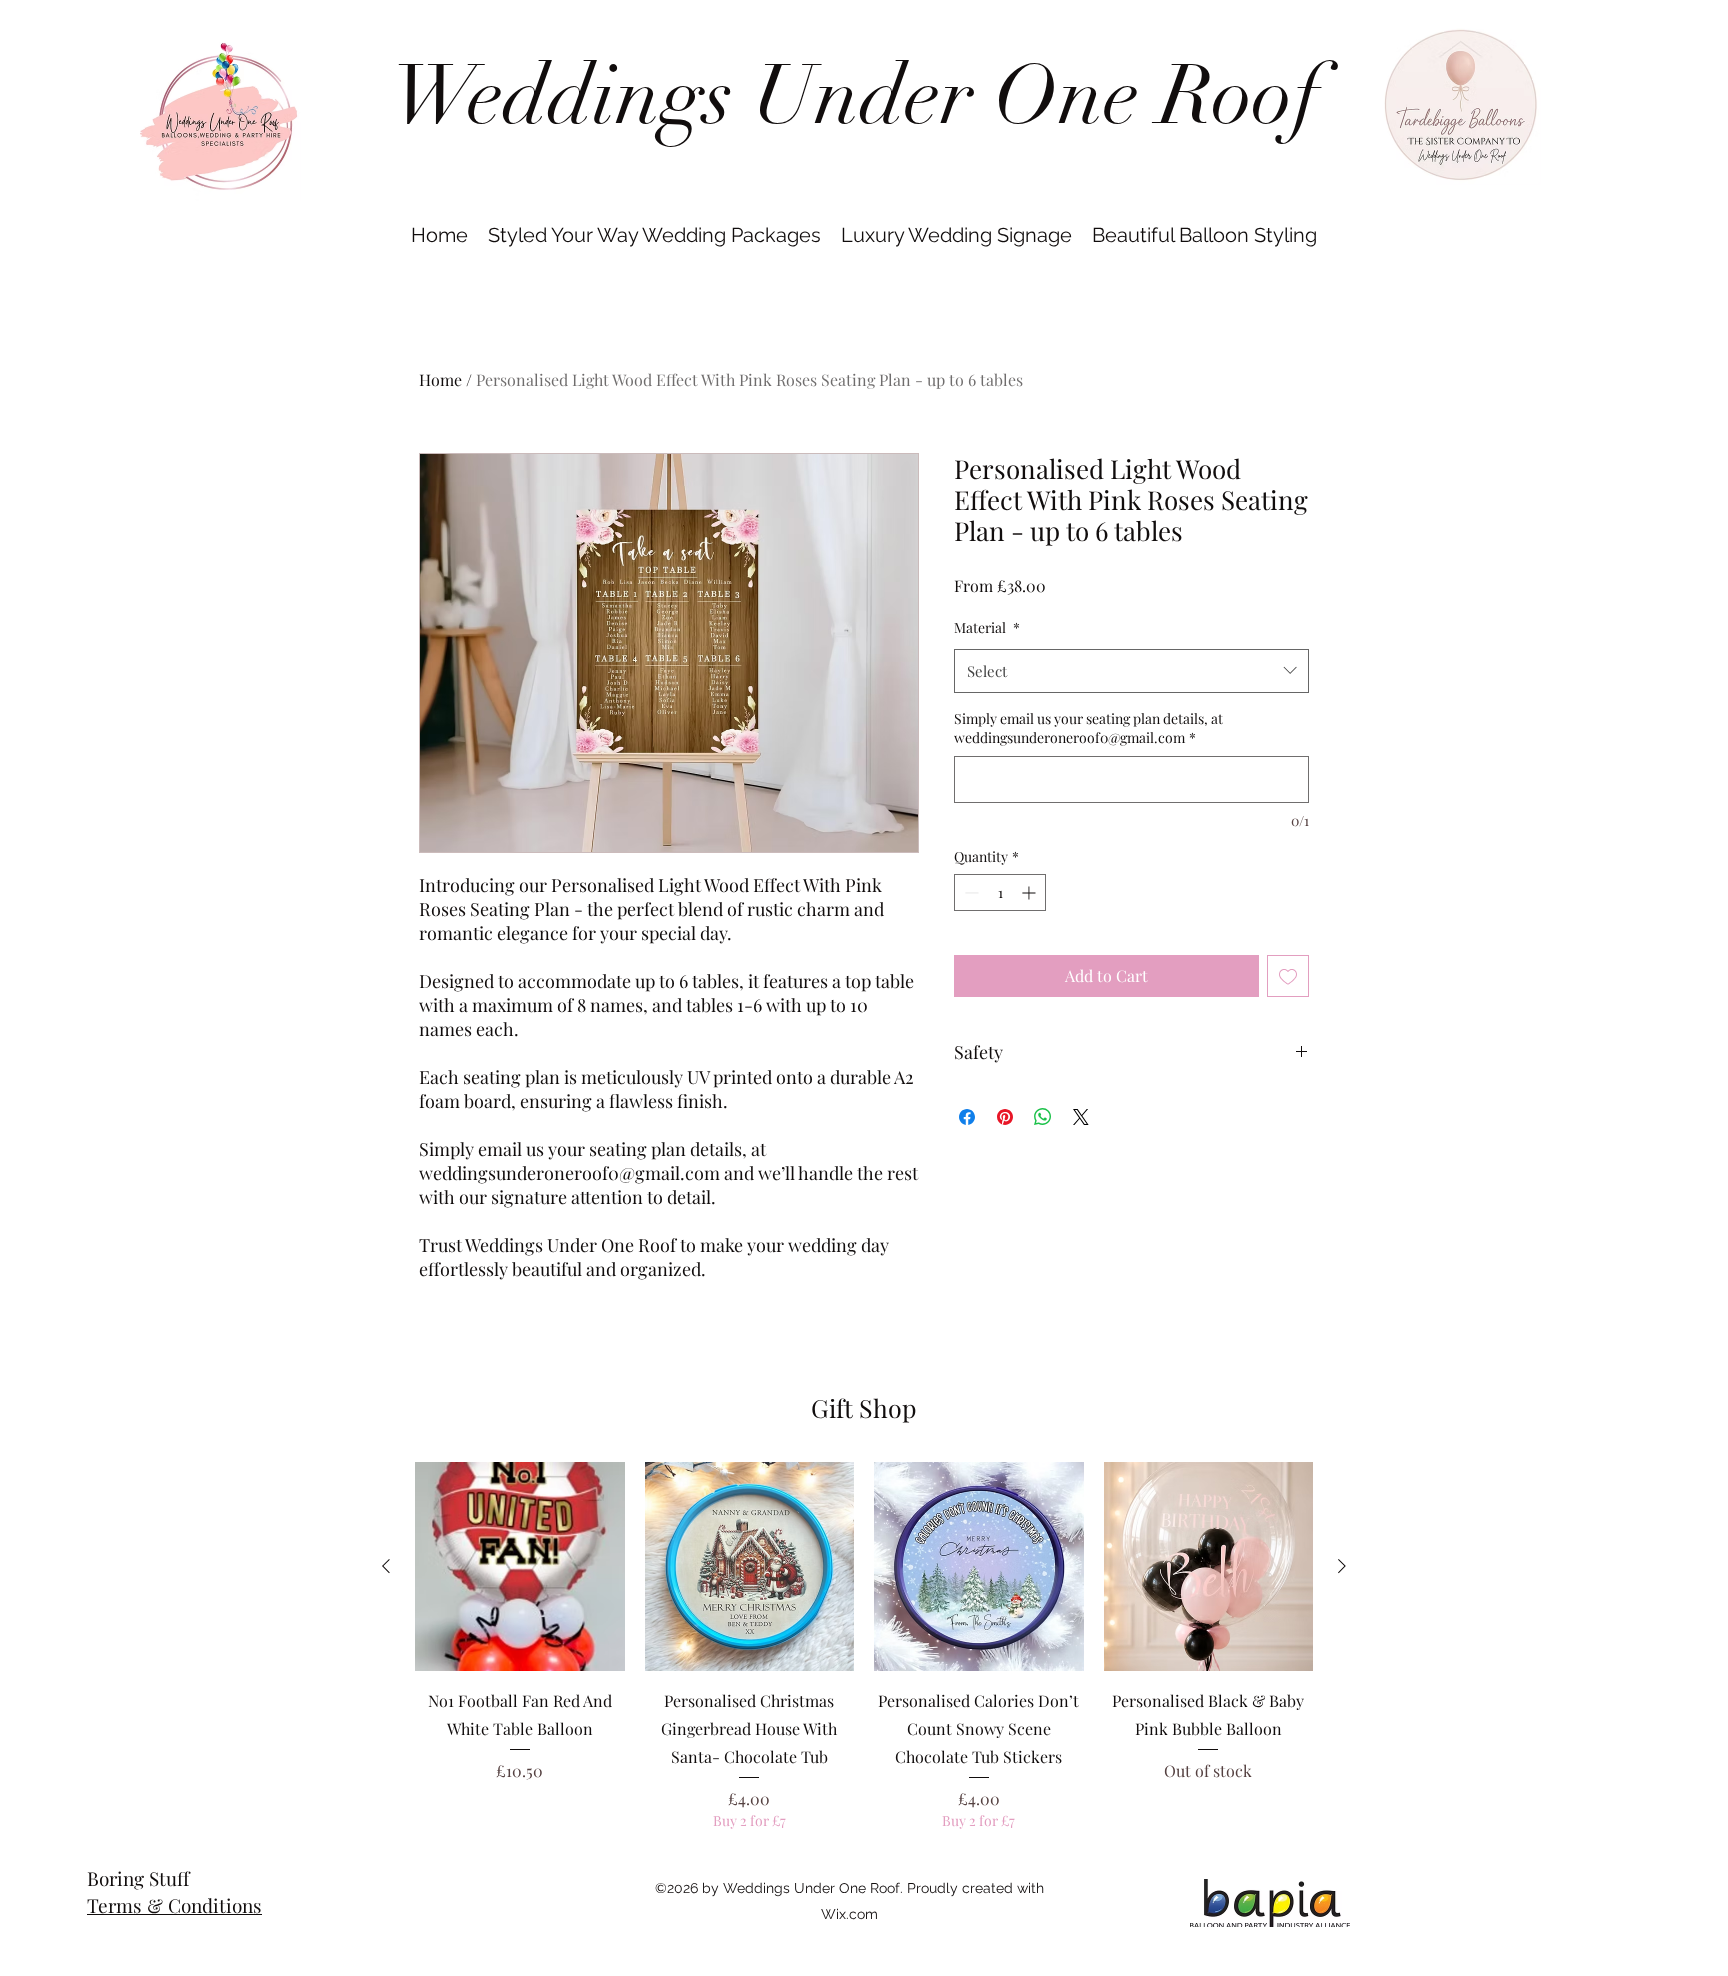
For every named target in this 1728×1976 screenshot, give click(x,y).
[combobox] (1131, 671)
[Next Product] (1342, 1566)
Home (440, 379)
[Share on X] (1081, 1117)
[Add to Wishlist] (1288, 976)
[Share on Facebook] (967, 1117)
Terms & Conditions (174, 1905)
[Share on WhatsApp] (1043, 1117)
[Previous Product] (386, 1566)
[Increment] (1030, 892)
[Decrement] (969, 892)
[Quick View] (520, 1567)
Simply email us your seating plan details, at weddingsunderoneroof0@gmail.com (1088, 728)
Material (987, 627)
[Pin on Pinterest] (1005, 1117)
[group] (864, 1646)
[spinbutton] (1000, 892)
